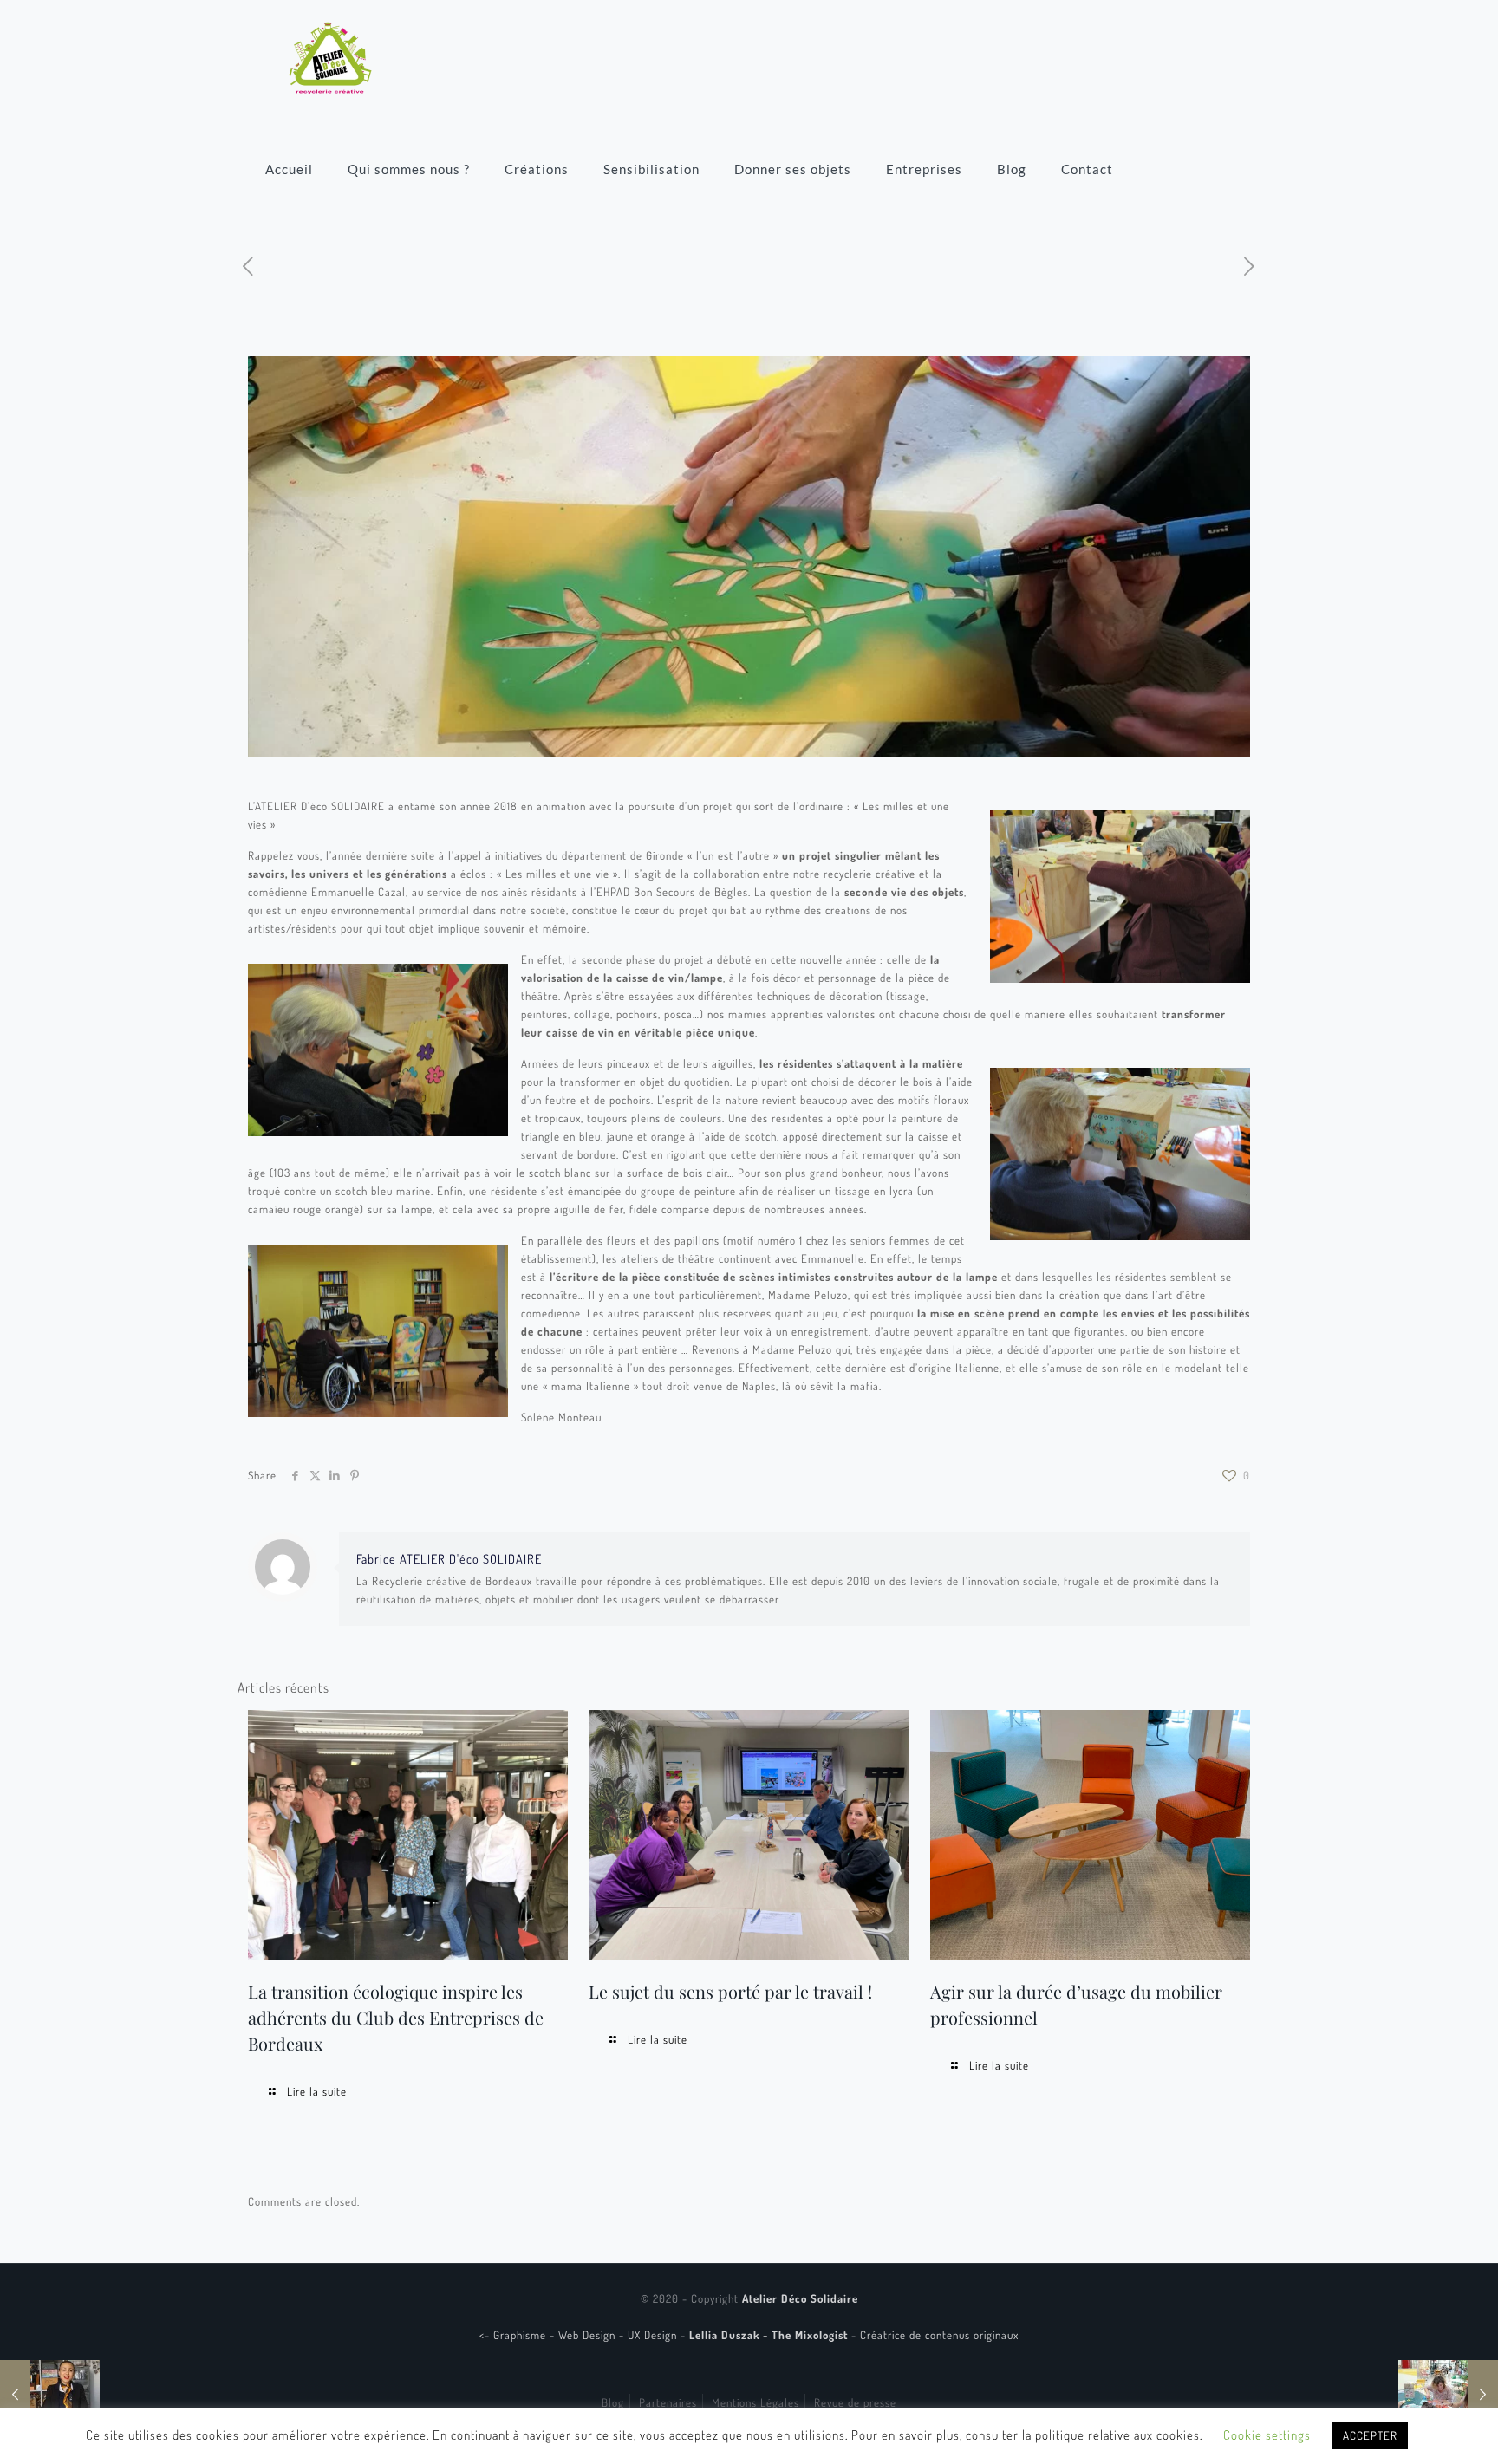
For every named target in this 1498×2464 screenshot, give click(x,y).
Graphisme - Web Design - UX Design (587, 2335)
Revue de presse (855, 2402)
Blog (613, 2402)
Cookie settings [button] (1267, 2435)
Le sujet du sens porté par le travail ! (730, 1991)
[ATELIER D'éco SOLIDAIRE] (330, 56)
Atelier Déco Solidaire (800, 2298)
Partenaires (668, 2402)
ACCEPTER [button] (1370, 2435)
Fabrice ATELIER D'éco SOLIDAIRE (449, 1558)
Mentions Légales (756, 2402)
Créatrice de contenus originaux (939, 2335)
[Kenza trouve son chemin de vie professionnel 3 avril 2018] (50, 2395)
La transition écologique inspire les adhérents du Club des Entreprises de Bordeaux (396, 2017)
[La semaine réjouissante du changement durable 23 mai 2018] (1448, 2395)
